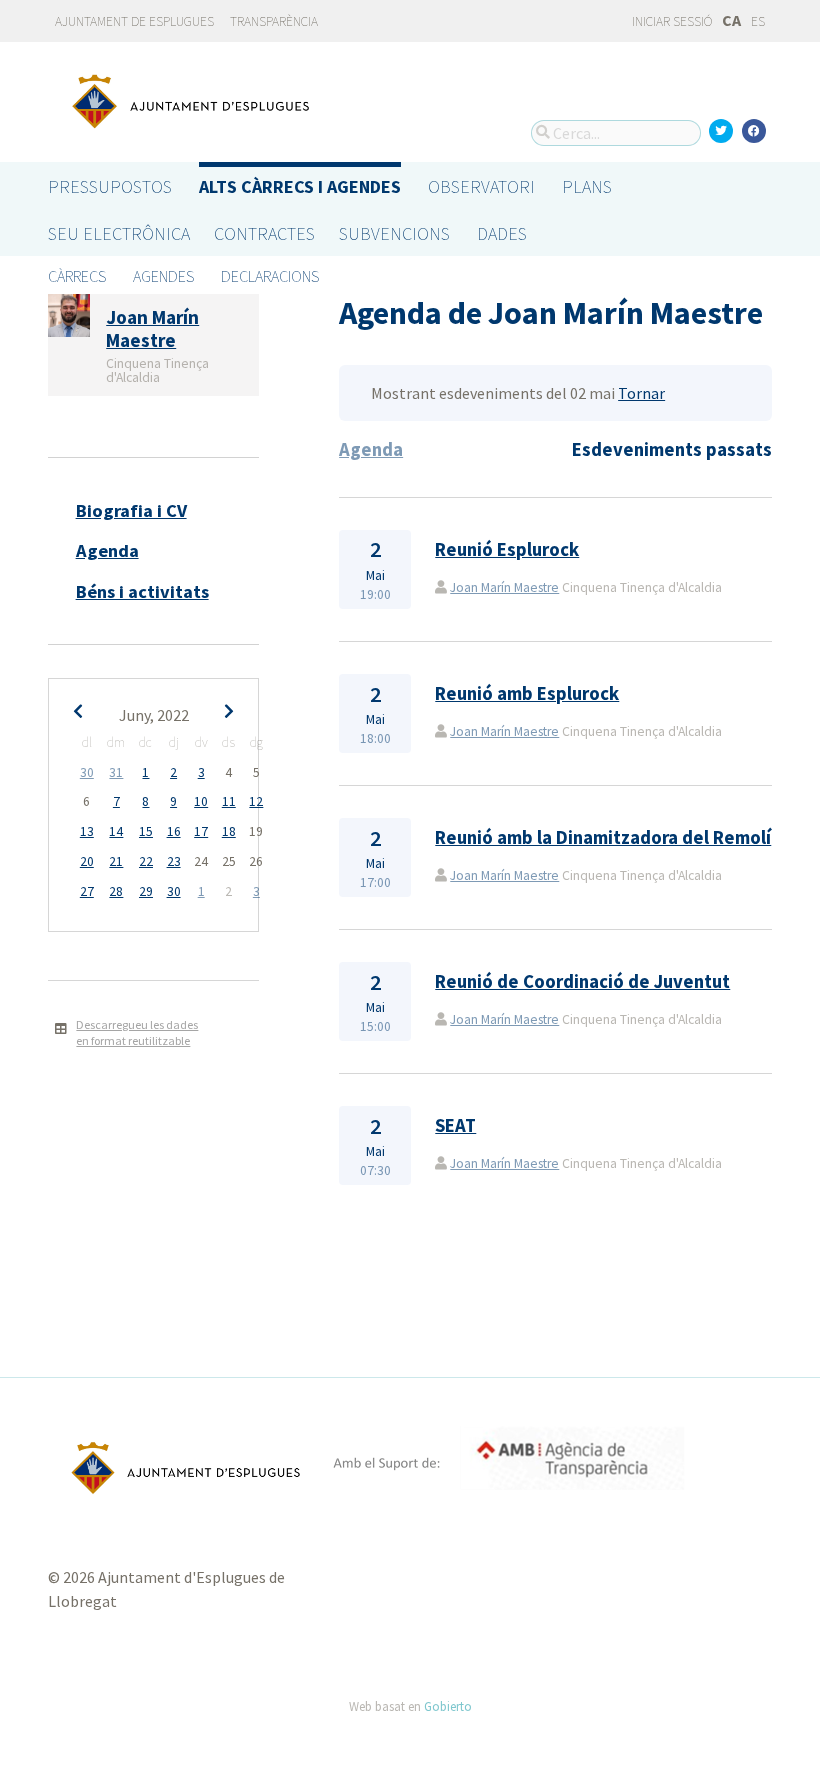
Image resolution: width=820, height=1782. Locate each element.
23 (174, 861)
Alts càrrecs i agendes (300, 186)
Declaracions (270, 276)
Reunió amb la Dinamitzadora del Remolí (603, 837)
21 (116, 861)
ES (758, 21)
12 (256, 801)
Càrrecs (77, 276)
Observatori (481, 186)
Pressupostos (110, 186)
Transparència (274, 21)
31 (116, 772)
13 (87, 831)
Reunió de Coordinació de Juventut (582, 981)
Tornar (641, 393)
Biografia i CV (131, 510)
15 (146, 831)
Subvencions (394, 233)
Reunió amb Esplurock (527, 693)
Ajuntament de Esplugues (134, 21)
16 (174, 831)
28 (116, 891)
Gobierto (448, 1706)
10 (201, 801)
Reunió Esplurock (507, 549)
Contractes (264, 233)
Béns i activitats (142, 591)
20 (87, 861)
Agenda (107, 550)
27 (87, 891)
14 (116, 831)
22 (146, 861)
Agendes (163, 276)
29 (146, 891)
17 (201, 831)
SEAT (455, 1125)
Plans (587, 186)
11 (229, 801)
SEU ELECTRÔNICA (119, 233)
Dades (502, 233)
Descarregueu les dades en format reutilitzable (137, 1033)
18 (229, 831)
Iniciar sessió (671, 21)
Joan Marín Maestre (504, 587)
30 (87, 772)
